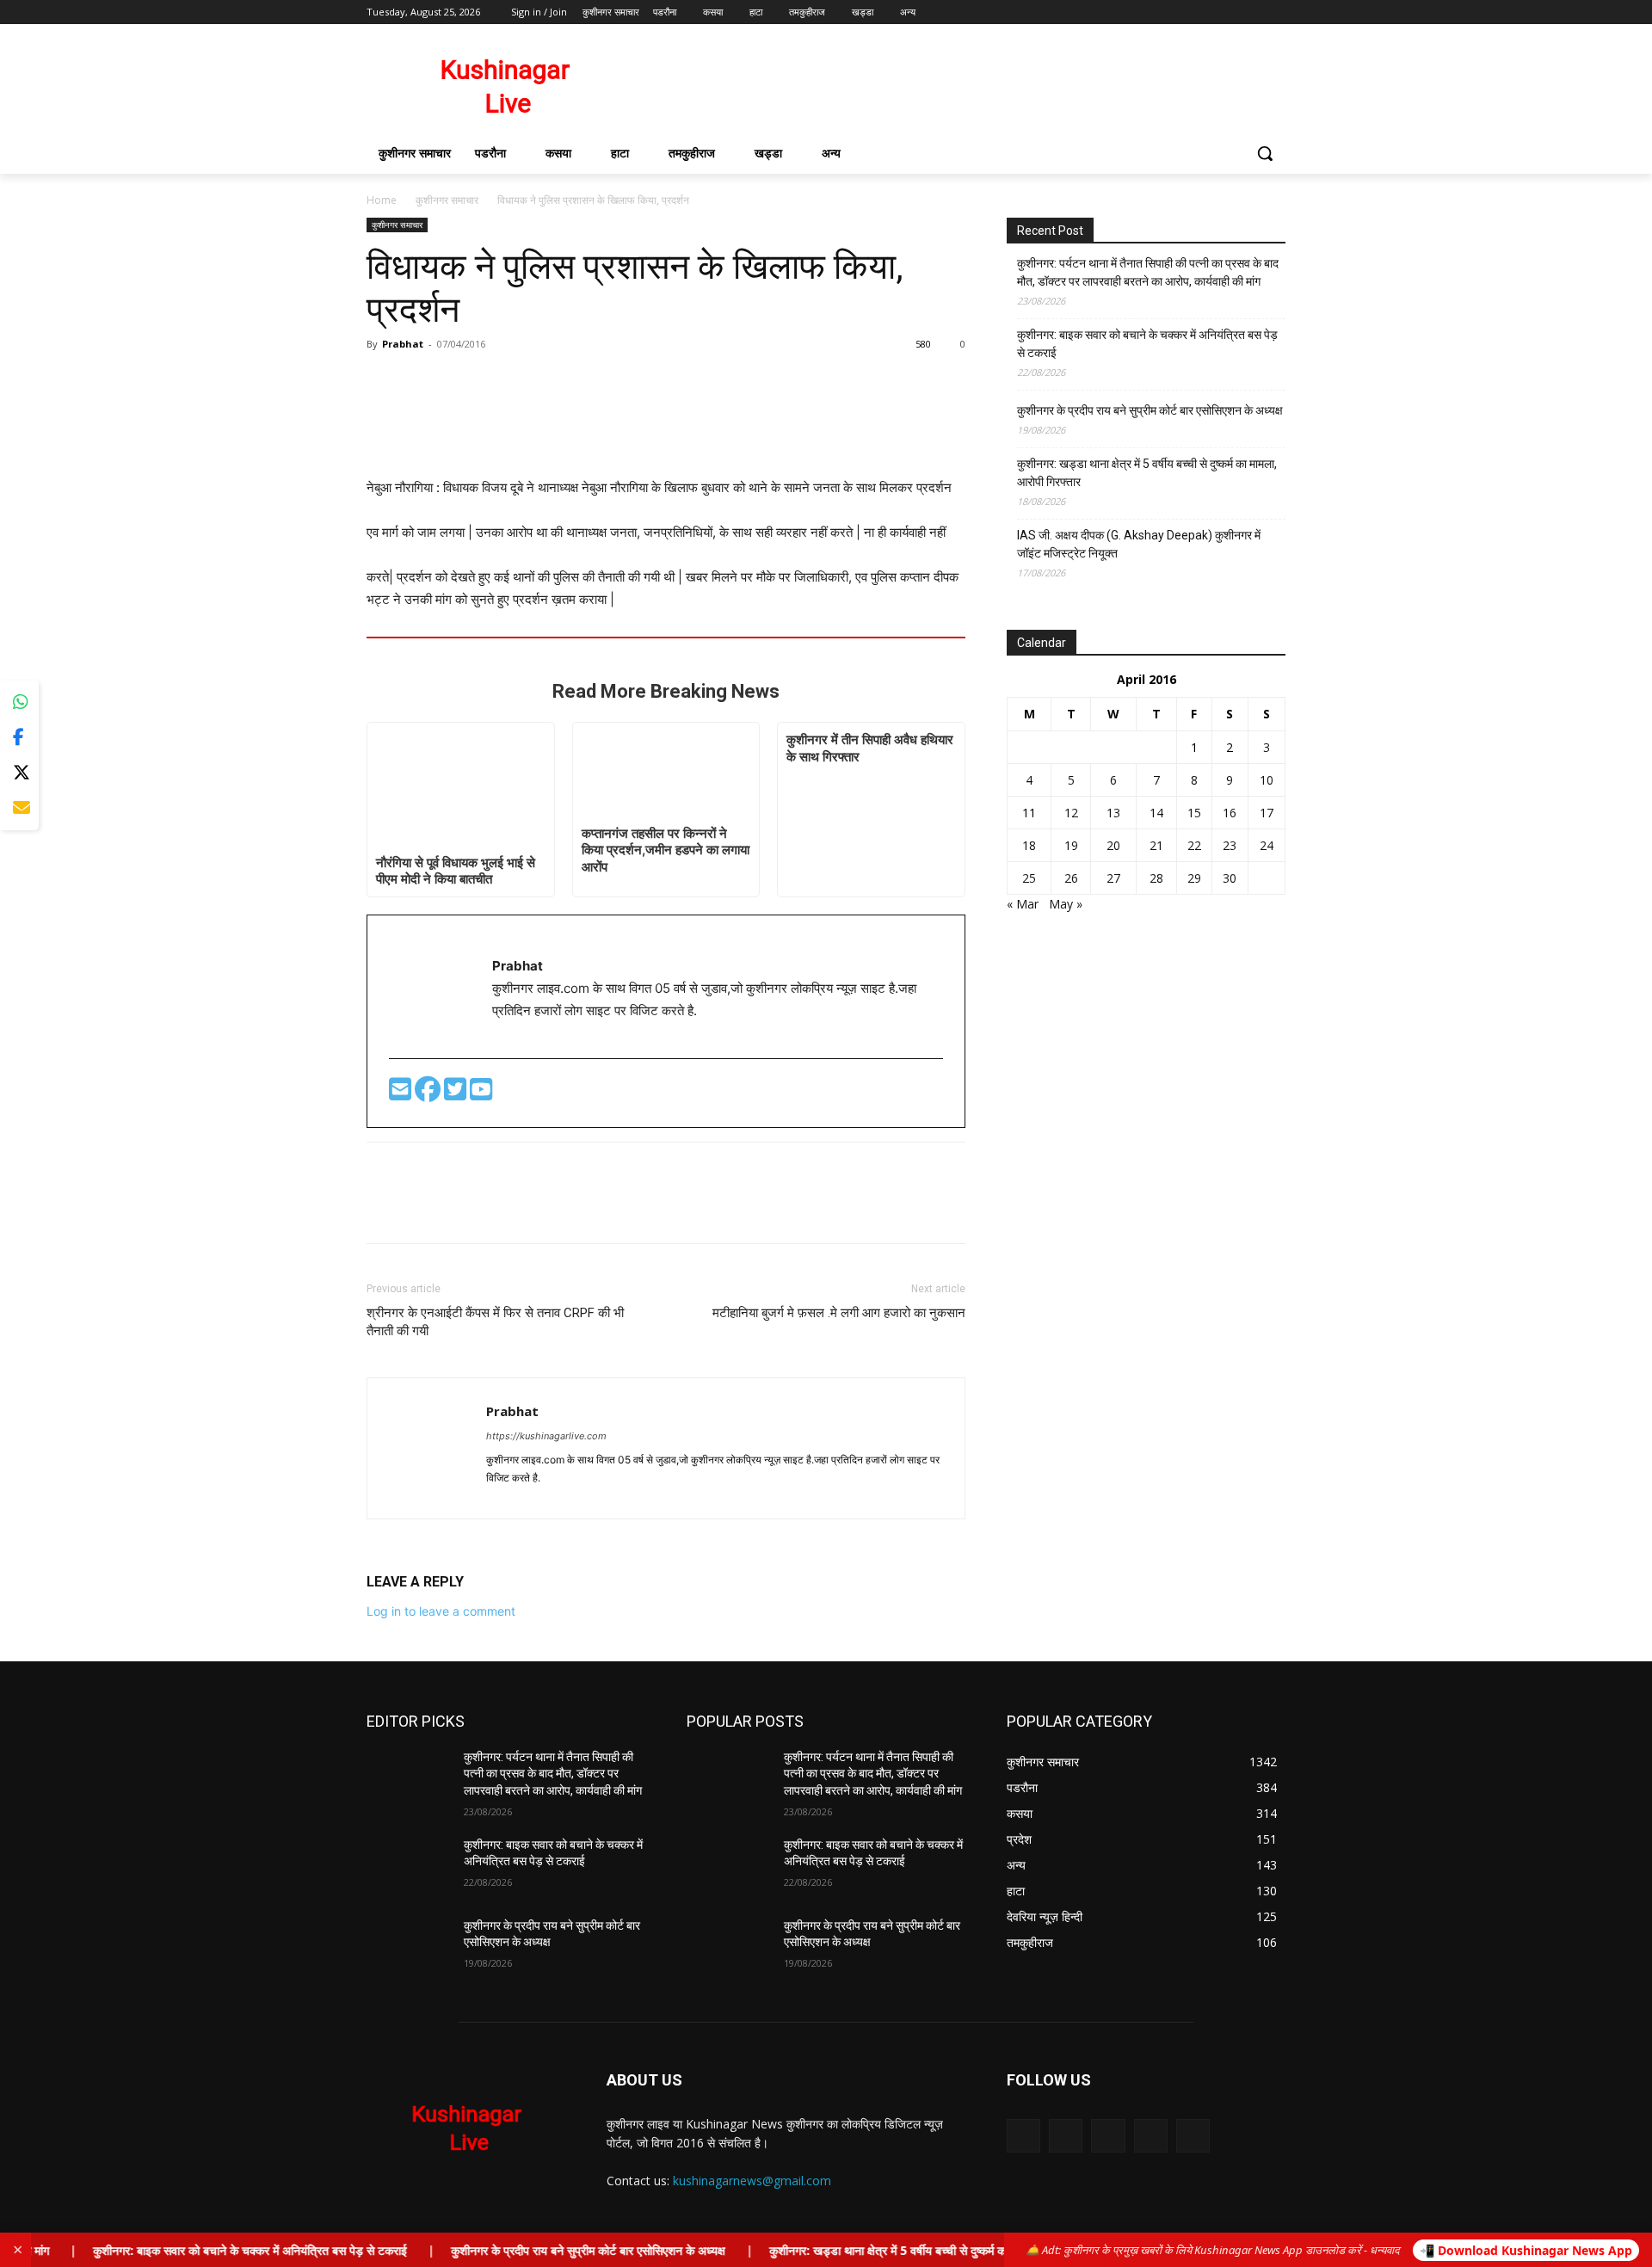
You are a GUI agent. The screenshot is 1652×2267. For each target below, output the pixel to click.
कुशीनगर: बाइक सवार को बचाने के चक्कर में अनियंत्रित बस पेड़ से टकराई (1147, 344)
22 (1194, 845)
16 (1230, 813)
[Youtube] (1276, 12)
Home (382, 200)
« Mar (1023, 904)
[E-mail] (402, 1094)
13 (1113, 813)
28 (1156, 878)
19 (1071, 845)
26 (1071, 878)
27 (1113, 878)
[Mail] (1108, 2136)
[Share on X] (19, 773)
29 (1194, 878)
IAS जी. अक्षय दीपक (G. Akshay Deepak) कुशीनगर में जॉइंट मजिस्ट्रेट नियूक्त (1139, 544)
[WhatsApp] (463, 383)
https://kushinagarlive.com (546, 1436)
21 (1156, 845)
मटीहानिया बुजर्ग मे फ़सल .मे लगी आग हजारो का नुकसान (839, 1313)
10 (1267, 780)
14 (1156, 813)
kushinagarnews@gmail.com (752, 2181)
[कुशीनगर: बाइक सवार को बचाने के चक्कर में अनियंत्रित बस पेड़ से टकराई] (408, 1866)
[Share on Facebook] (19, 738)
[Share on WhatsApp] (19, 702)
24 (1267, 845)
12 (1071, 813)
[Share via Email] (19, 808)
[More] (503, 383)
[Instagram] (1204, 12)
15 (1194, 813)
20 (1113, 845)
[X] (1228, 12)
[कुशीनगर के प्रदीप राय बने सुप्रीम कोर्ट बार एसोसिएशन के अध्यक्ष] (408, 1947)
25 (1029, 878)
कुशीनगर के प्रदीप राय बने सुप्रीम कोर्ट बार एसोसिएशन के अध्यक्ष (1150, 410)
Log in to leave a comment (441, 1611)
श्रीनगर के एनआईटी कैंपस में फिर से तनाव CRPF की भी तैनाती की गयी (495, 1322)
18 (1029, 845)
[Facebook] (1180, 12)
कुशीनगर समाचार (447, 200)
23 (1230, 845)
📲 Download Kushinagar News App (1526, 2250)
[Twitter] (457, 1094)
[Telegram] (533, 1496)
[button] (1265, 153)
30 (1230, 878)
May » (1066, 904)
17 (1267, 813)
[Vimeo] (1251, 12)
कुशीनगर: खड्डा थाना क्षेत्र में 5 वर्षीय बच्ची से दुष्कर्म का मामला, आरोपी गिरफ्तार (1147, 473)
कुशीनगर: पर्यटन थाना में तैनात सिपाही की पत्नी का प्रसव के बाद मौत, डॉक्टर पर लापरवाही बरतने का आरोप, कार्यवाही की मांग (1148, 272)
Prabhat (403, 344)
